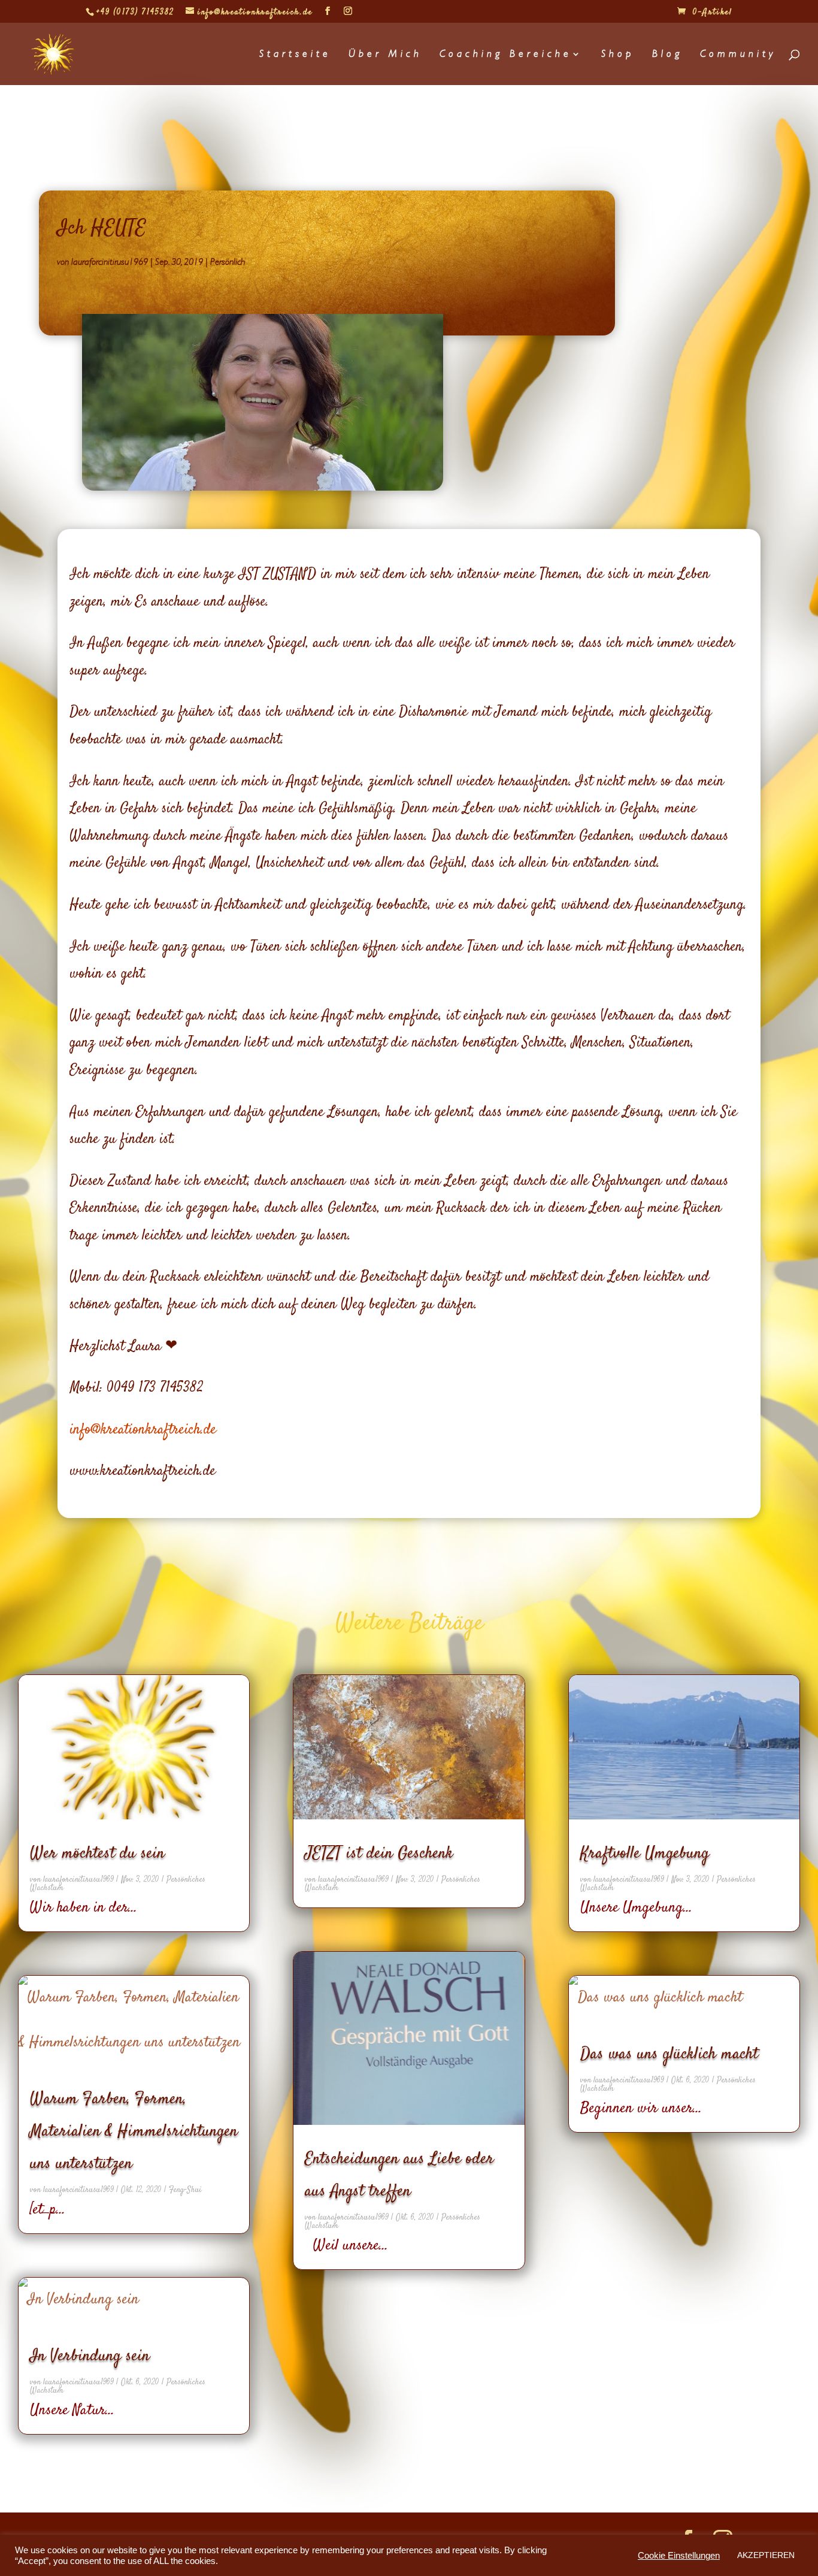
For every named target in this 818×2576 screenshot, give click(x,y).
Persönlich (228, 262)
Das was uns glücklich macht (669, 2054)
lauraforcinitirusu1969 (110, 262)
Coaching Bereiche (506, 55)
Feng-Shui (185, 2190)
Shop (618, 55)
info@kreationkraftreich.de (143, 1430)
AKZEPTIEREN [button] (766, 2555)
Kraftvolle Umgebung (645, 1854)
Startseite (295, 55)
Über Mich (385, 55)
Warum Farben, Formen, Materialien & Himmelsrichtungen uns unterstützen (134, 2131)
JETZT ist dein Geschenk (379, 1854)
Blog (667, 55)
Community (738, 55)
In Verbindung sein (90, 2356)
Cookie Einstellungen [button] (679, 2556)
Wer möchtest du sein (97, 1854)
